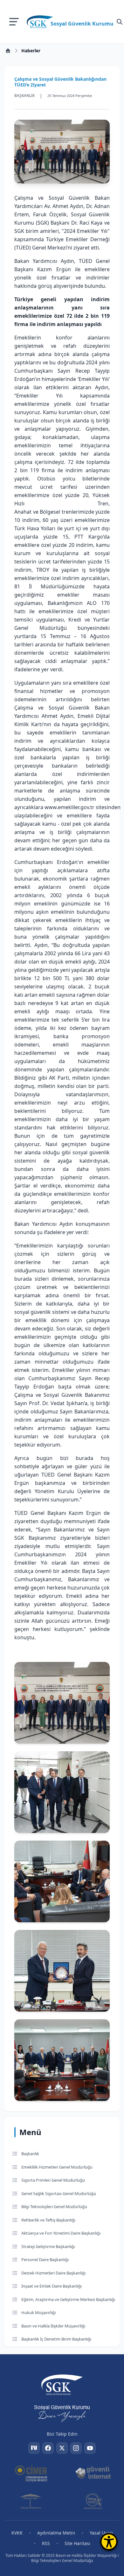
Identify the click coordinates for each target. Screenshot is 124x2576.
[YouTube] (90, 2448)
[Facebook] (48, 2448)
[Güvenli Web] (31, 2501)
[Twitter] (62, 2448)
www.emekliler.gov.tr (69, 807)
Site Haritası (77, 2543)
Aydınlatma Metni (56, 2533)
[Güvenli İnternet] (93, 2473)
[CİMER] (31, 2473)
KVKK (17, 2533)
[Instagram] (76, 2448)
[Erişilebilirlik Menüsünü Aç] (109, 2542)
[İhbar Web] (93, 2501)
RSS (46, 2543)
